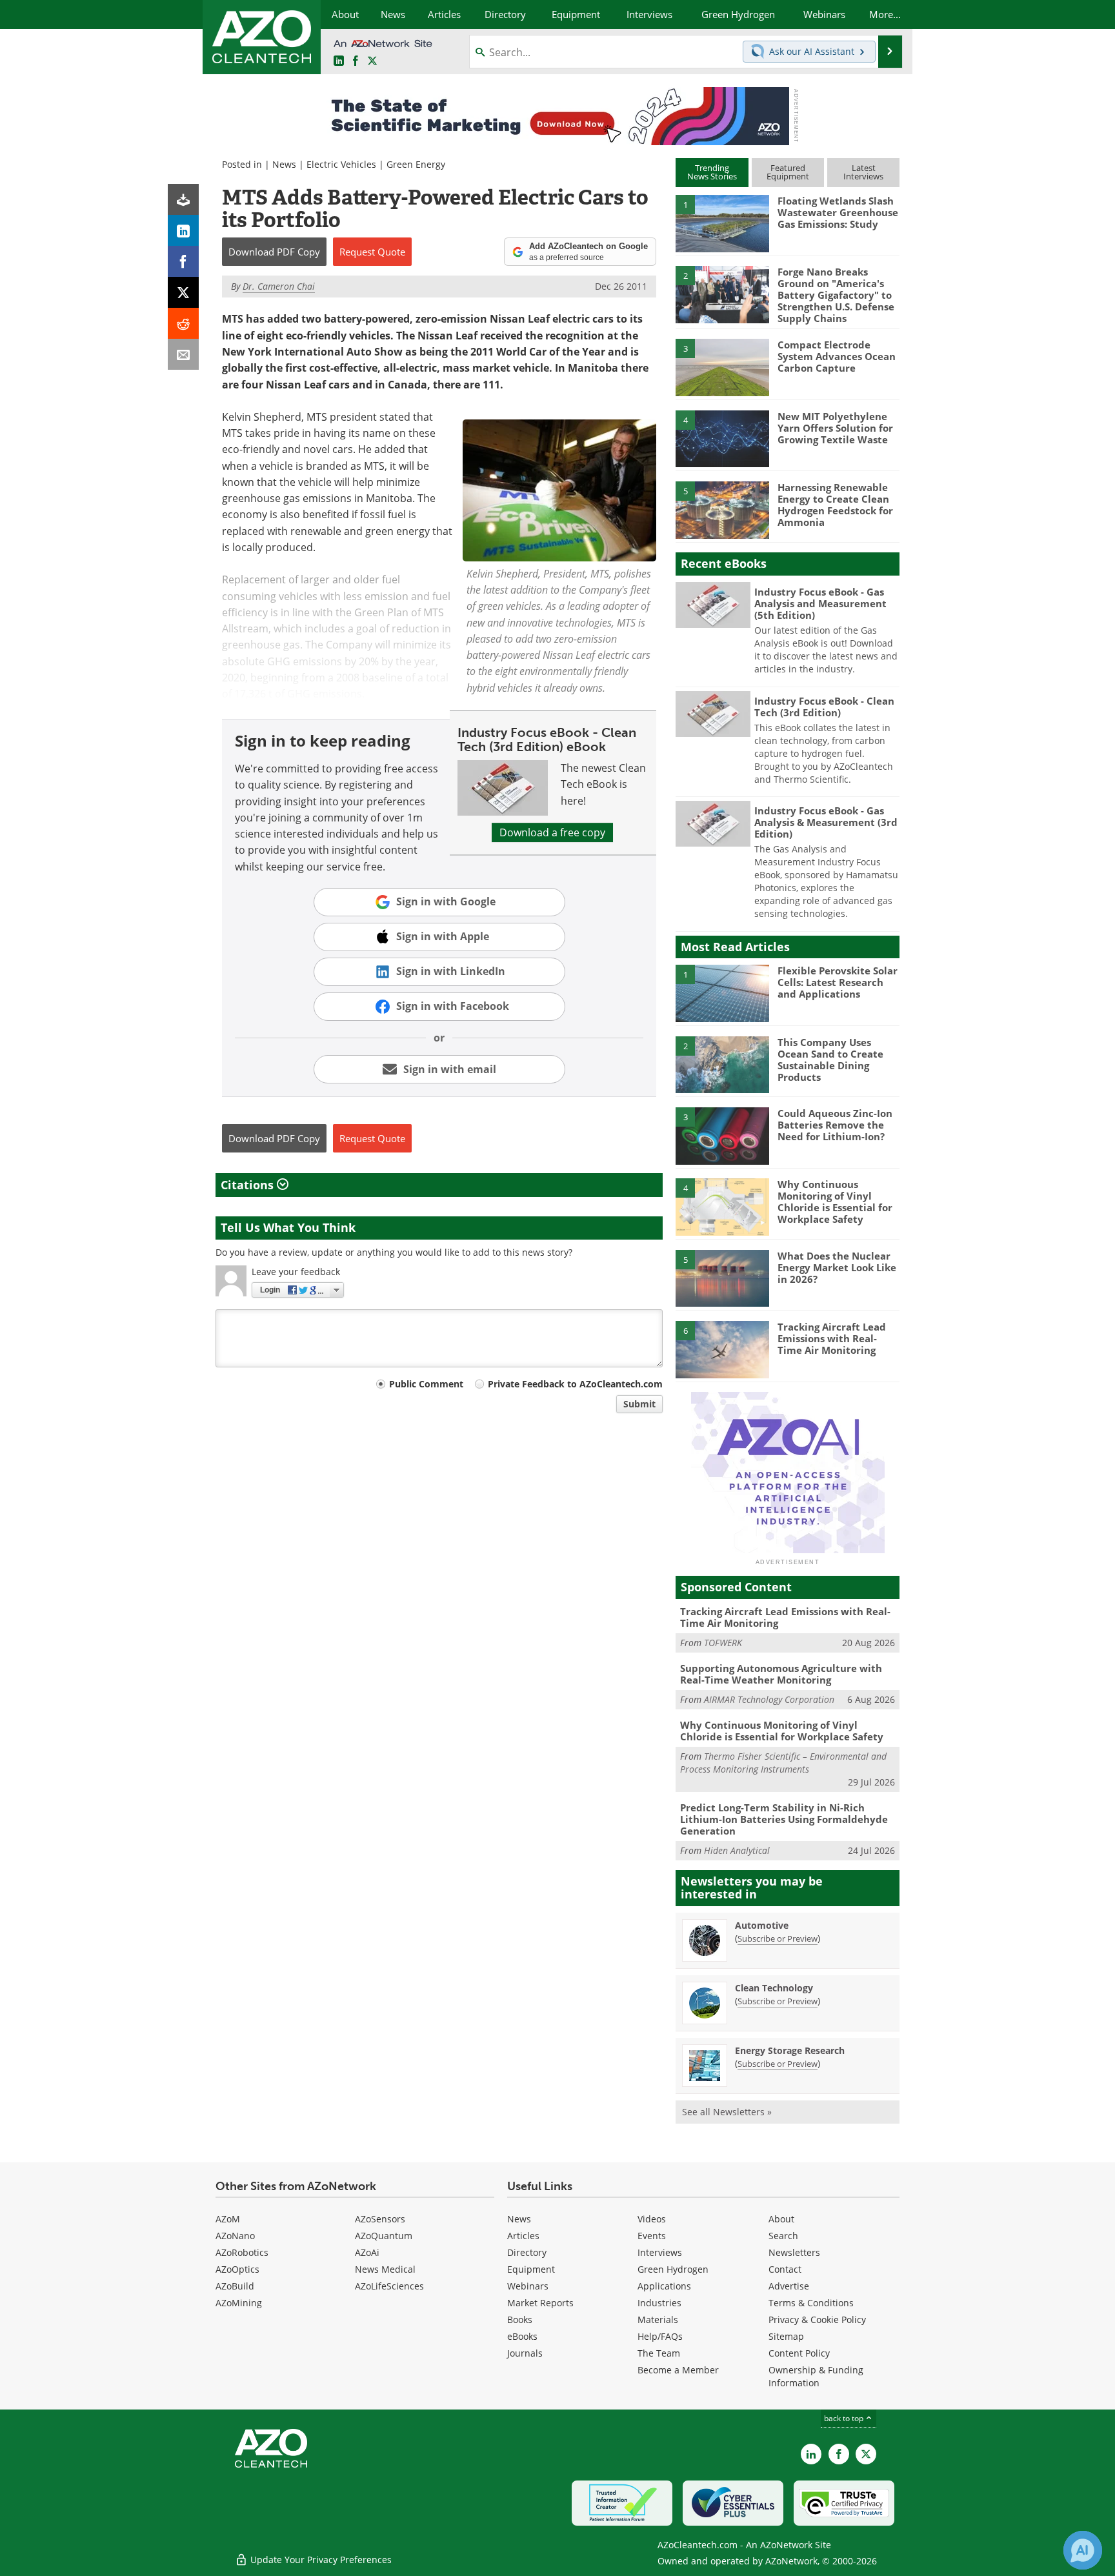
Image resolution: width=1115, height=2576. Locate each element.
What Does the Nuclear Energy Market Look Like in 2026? (837, 1267)
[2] (722, 294)
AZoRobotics (242, 2252)
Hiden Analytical (737, 1850)
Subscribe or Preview (778, 1938)
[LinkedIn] (183, 230)
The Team (659, 2353)
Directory (527, 2252)
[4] (722, 438)
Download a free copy (552, 832)
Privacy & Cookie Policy (817, 2319)
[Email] (183, 354)
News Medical (385, 2269)
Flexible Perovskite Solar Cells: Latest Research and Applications (838, 982)
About (781, 2219)
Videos (652, 2219)
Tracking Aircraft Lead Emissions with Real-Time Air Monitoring (832, 1338)
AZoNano (235, 2236)
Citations (249, 1185)
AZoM (228, 2219)
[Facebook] (183, 261)
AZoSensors (380, 2219)
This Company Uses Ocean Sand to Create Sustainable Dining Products (830, 1060)
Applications (664, 2286)
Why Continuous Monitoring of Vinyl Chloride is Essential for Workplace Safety (835, 1202)
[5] (722, 509)
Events (652, 2236)
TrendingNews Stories (712, 172)
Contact (785, 2269)
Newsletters (794, 2252)
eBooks (522, 2336)
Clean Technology (774, 1988)
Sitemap (786, 2336)
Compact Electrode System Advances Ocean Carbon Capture (837, 356)
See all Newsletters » (727, 2112)
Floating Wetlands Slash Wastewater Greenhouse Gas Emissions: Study (838, 212)
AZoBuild (235, 2286)
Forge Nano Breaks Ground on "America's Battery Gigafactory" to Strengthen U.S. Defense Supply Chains (836, 295)
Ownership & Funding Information (816, 2376)
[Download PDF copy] (183, 199)
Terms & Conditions (811, 2303)
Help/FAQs (660, 2336)
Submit (639, 1404)
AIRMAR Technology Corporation (769, 1699)
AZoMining (239, 2303)
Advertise (789, 2286)
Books (520, 2319)
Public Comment (426, 1384)
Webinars (528, 2286)
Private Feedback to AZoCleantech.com (575, 1384)
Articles (523, 2236)
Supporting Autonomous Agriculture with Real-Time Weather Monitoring (781, 1674)
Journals (525, 2353)
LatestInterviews (863, 172)
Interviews (660, 2252)
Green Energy (416, 164)
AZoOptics (237, 2269)
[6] (722, 1349)
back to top (845, 2418)
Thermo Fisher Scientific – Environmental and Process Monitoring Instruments (783, 1763)
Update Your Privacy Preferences (320, 2560)
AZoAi (367, 2252)
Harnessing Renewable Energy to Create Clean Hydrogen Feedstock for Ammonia (835, 505)
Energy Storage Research (790, 2050)
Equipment (531, 2269)
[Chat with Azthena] (1083, 2550)
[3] (722, 367)
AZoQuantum (384, 2236)
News (284, 164)
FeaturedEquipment (788, 172)
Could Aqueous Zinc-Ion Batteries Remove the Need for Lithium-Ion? (835, 1125)
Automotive (762, 1925)
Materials (658, 2319)
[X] (183, 292)
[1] (722, 223)
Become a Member (678, 2370)
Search (783, 2236)
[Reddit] (183, 323)
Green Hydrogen (673, 2269)
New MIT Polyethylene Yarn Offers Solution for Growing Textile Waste (835, 428)
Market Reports (540, 2303)
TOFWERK (723, 1643)
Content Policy (799, 2353)
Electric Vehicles (341, 164)
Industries (659, 2303)
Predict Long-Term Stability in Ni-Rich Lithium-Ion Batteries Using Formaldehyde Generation (784, 1819)
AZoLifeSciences (389, 2286)
